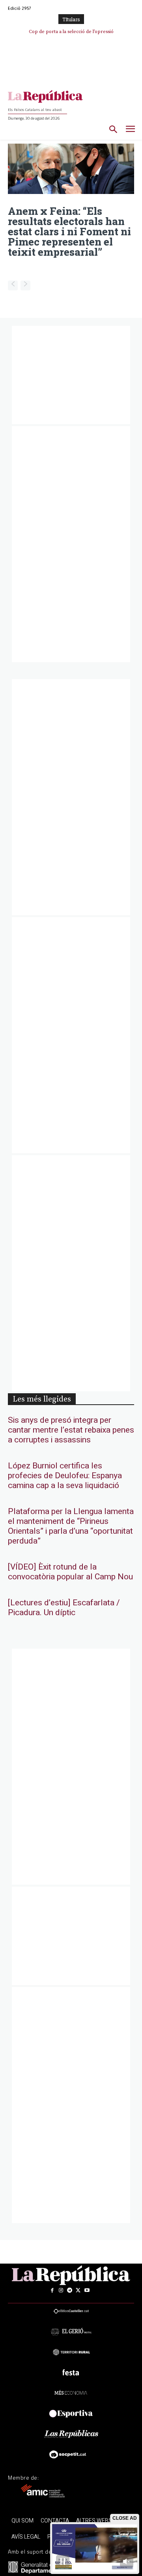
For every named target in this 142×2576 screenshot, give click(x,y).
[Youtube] (87, 2290)
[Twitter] (78, 2290)
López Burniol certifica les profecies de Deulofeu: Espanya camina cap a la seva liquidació (65, 1476)
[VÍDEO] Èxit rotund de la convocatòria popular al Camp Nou (70, 1572)
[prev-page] (13, 285)
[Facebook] (52, 2290)
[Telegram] (69, 2290)
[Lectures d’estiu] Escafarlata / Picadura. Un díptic (64, 1608)
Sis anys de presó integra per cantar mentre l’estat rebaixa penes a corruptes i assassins (71, 1430)
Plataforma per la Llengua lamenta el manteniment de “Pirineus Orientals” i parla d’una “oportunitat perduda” (71, 1526)
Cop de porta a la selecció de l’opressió (71, 32)
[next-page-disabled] (25, 285)
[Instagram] (61, 2290)
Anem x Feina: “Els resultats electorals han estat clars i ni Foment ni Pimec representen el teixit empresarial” (69, 231)
